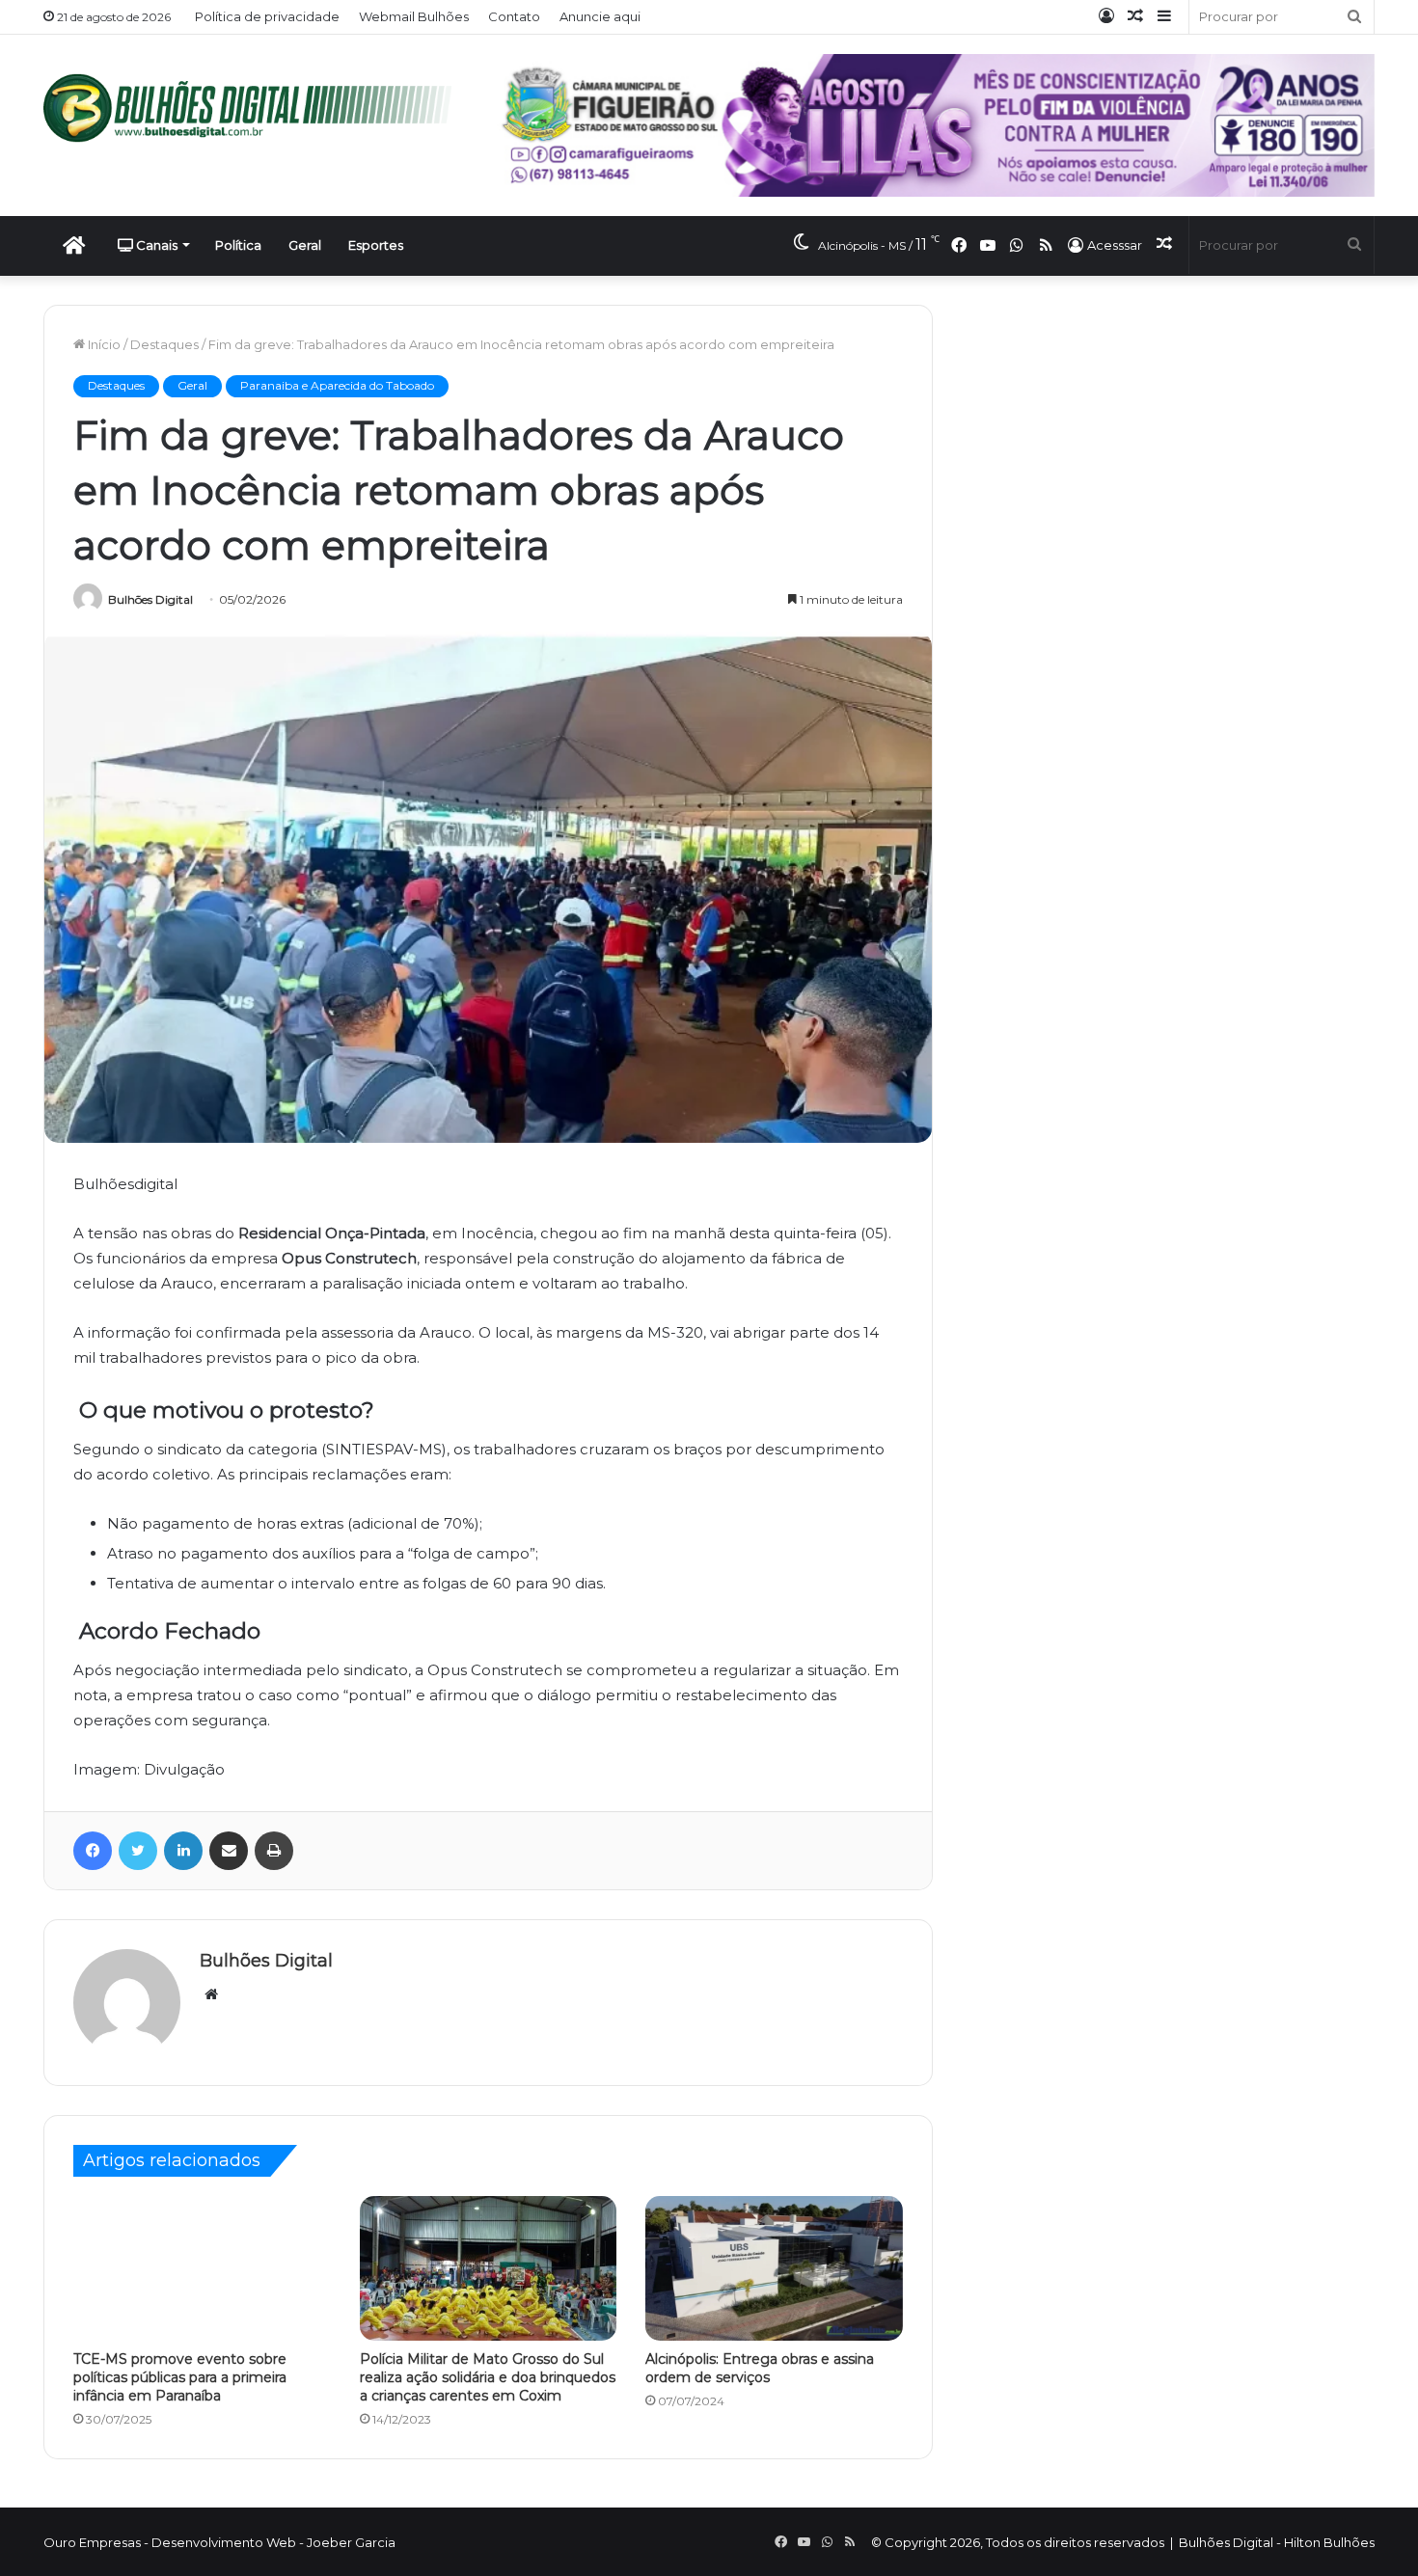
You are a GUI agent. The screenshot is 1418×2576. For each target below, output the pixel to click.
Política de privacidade (267, 16)
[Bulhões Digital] (256, 108)
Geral (305, 245)
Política (238, 245)
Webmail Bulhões (414, 16)
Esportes (376, 245)
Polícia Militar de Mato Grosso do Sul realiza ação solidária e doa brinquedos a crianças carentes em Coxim (488, 2377)
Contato (514, 16)
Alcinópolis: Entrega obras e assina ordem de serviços (760, 2368)
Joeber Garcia (351, 2542)
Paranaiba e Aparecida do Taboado (337, 385)
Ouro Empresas (92, 2542)
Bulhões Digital (150, 599)
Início (103, 344)
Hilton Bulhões (1329, 2542)
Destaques (164, 344)
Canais (155, 245)
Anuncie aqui (600, 16)
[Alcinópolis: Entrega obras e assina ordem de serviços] (774, 2268)
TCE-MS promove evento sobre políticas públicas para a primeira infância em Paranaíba (180, 2377)
